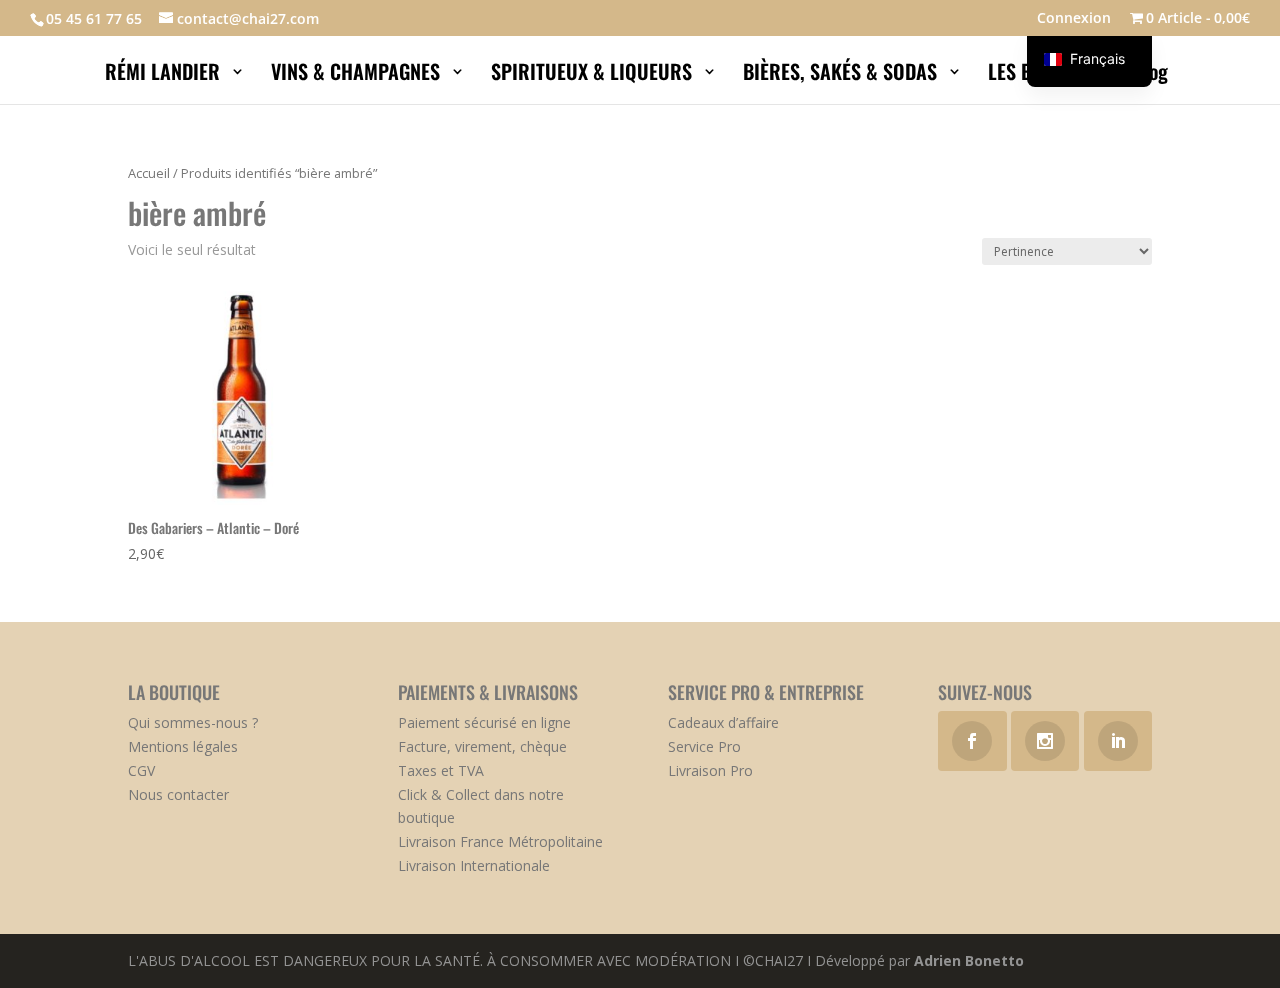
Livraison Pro (710, 770)
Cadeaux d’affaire (723, 722)
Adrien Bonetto (969, 960)
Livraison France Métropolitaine (500, 841)
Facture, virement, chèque (482, 746)
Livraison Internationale (474, 865)
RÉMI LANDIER (165, 75)
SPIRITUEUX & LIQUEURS (594, 75)
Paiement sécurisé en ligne (484, 722)
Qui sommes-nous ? (193, 722)
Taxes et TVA (441, 770)
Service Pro (704, 746)
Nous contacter (178, 794)
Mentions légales (183, 746)
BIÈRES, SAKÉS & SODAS (842, 75)
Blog (1153, 75)
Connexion (1074, 19)
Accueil (149, 173)
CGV (141, 770)
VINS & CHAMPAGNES (358, 75)
